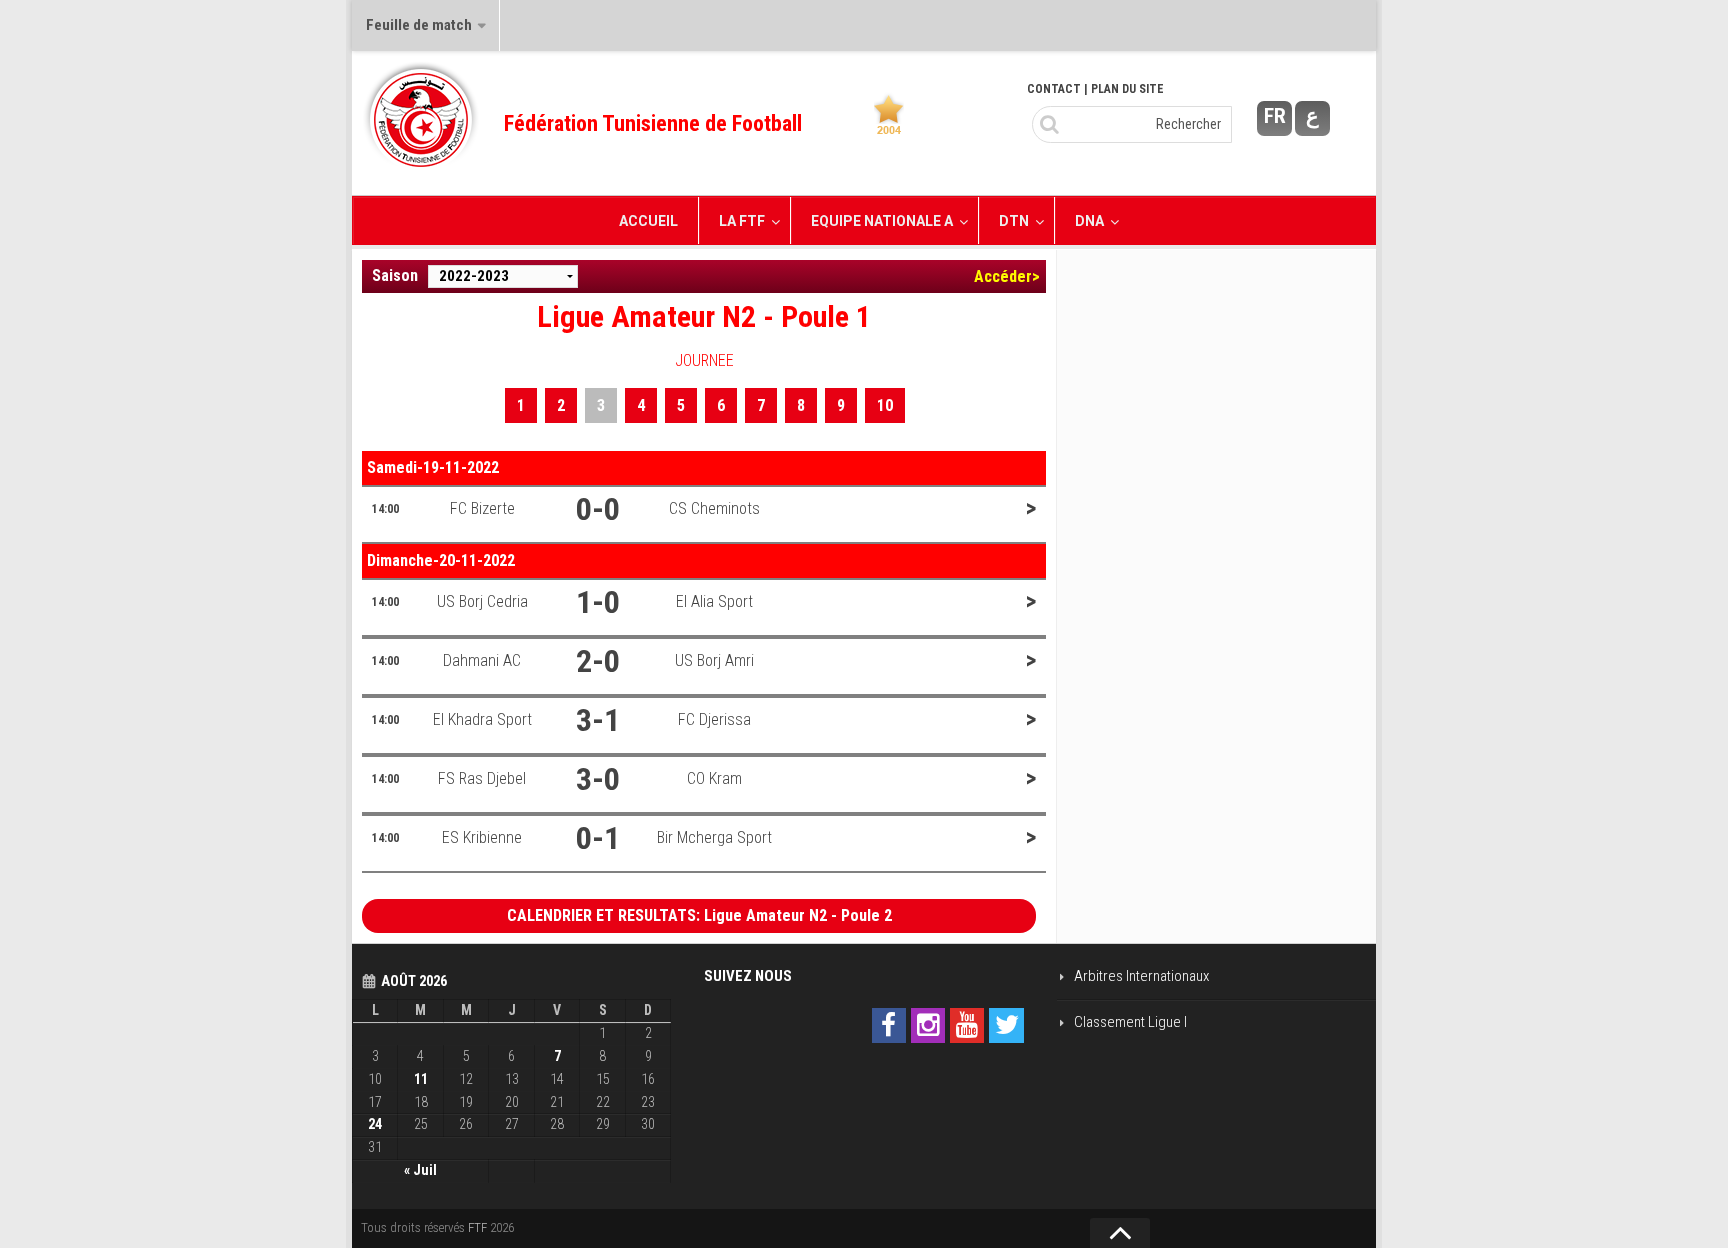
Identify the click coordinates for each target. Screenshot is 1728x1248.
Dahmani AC (482, 660)
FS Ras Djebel (482, 778)
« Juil (420, 1170)
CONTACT (1054, 89)
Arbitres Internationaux (1141, 976)
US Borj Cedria (482, 601)
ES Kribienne (482, 837)
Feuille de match (419, 25)
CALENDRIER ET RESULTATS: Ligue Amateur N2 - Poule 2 (699, 915)
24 (375, 1124)
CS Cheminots (714, 508)
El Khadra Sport (482, 719)
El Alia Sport (714, 601)
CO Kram (714, 778)
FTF (477, 1227)
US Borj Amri (714, 660)
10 (885, 405)
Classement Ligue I (1130, 1022)
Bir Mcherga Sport (714, 837)
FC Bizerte (482, 508)
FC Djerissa (714, 719)
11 (421, 1079)
